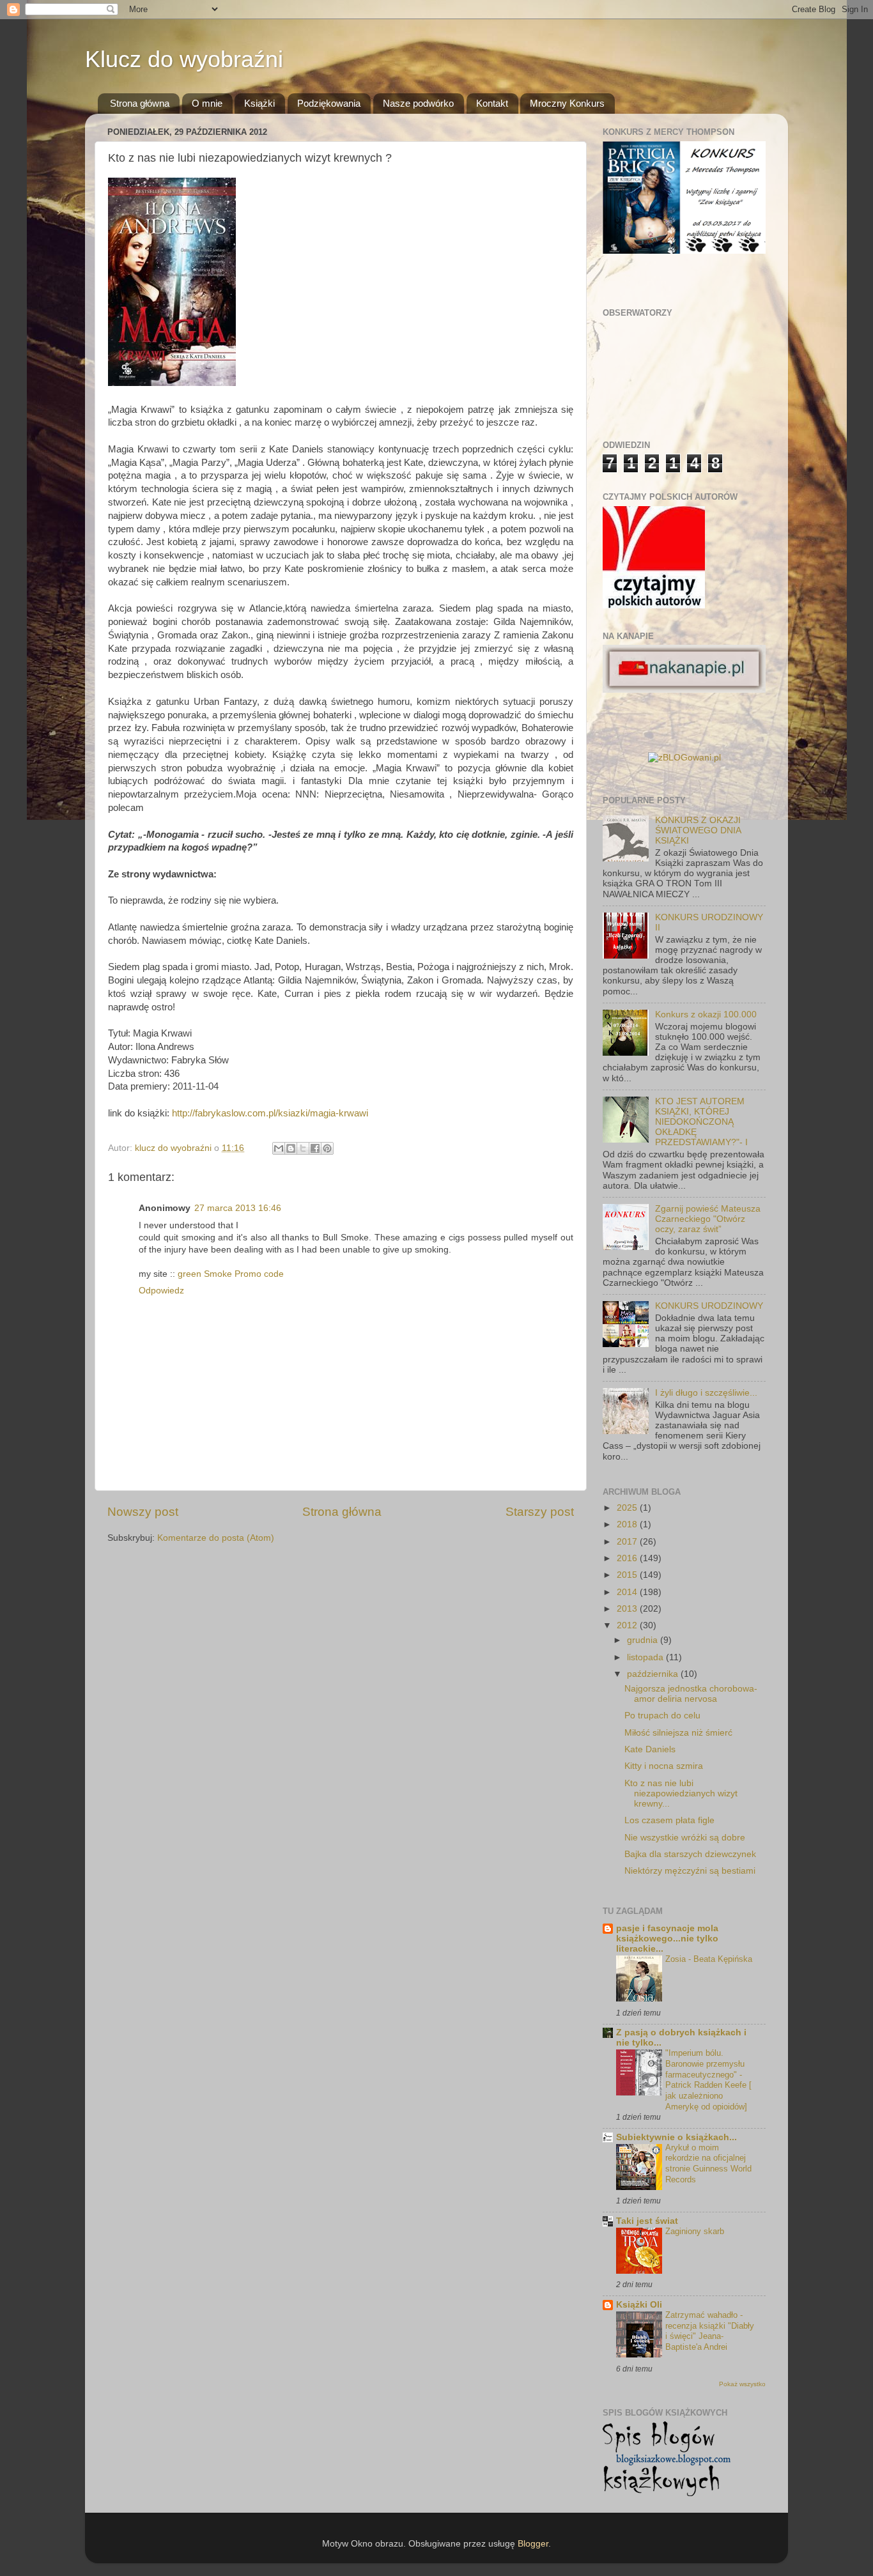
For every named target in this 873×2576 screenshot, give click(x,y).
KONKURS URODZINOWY (709, 1306)
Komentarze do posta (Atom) (216, 1538)
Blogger (533, 2544)
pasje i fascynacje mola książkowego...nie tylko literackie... (667, 1939)
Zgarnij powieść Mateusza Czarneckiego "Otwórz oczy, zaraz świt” (708, 1219)
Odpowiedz (161, 1291)
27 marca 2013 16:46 (238, 1208)
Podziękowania (329, 103)
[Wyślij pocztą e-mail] (279, 1148)
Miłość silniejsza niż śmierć (678, 1733)
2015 (628, 1575)
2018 (628, 1524)
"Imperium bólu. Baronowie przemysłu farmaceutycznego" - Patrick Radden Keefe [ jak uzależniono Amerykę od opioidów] (708, 2079)
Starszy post (540, 1512)
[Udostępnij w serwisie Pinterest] (327, 1148)
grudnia (644, 1640)
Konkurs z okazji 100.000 (706, 1014)
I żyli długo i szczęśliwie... (706, 1393)
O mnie (207, 103)
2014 (628, 1592)
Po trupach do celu (662, 1716)
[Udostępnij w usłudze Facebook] (315, 1148)
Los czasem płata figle (669, 1820)
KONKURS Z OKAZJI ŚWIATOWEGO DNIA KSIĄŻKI (698, 830)
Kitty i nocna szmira (664, 1766)
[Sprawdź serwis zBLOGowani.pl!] (684, 758)
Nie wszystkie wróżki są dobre (685, 1838)
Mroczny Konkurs (567, 103)
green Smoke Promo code (231, 1274)
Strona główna (140, 103)
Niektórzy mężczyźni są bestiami (690, 1871)
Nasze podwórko (418, 103)
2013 (628, 1609)
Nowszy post (143, 1512)
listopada (646, 1657)
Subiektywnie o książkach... (676, 2137)
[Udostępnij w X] (303, 1148)
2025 (628, 1508)
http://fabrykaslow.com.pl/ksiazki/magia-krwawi (270, 1113)
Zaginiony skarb (695, 2231)
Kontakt (492, 103)
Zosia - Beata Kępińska (709, 1959)
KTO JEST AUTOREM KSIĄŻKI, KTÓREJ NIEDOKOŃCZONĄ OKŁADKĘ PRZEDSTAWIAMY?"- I (701, 1122)
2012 (628, 1625)
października (654, 1674)
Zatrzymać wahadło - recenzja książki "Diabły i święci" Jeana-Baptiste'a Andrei (710, 2331)
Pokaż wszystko (742, 2384)
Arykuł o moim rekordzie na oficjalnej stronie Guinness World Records (708, 2163)
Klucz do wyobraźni (184, 59)
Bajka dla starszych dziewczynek (690, 1854)
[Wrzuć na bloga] (291, 1148)
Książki (259, 103)
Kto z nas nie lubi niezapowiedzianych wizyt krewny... (681, 1793)
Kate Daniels (650, 1749)
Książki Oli (639, 2305)
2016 (628, 1558)
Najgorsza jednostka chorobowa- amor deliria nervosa (691, 1694)
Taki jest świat (647, 2221)
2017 (628, 1542)
